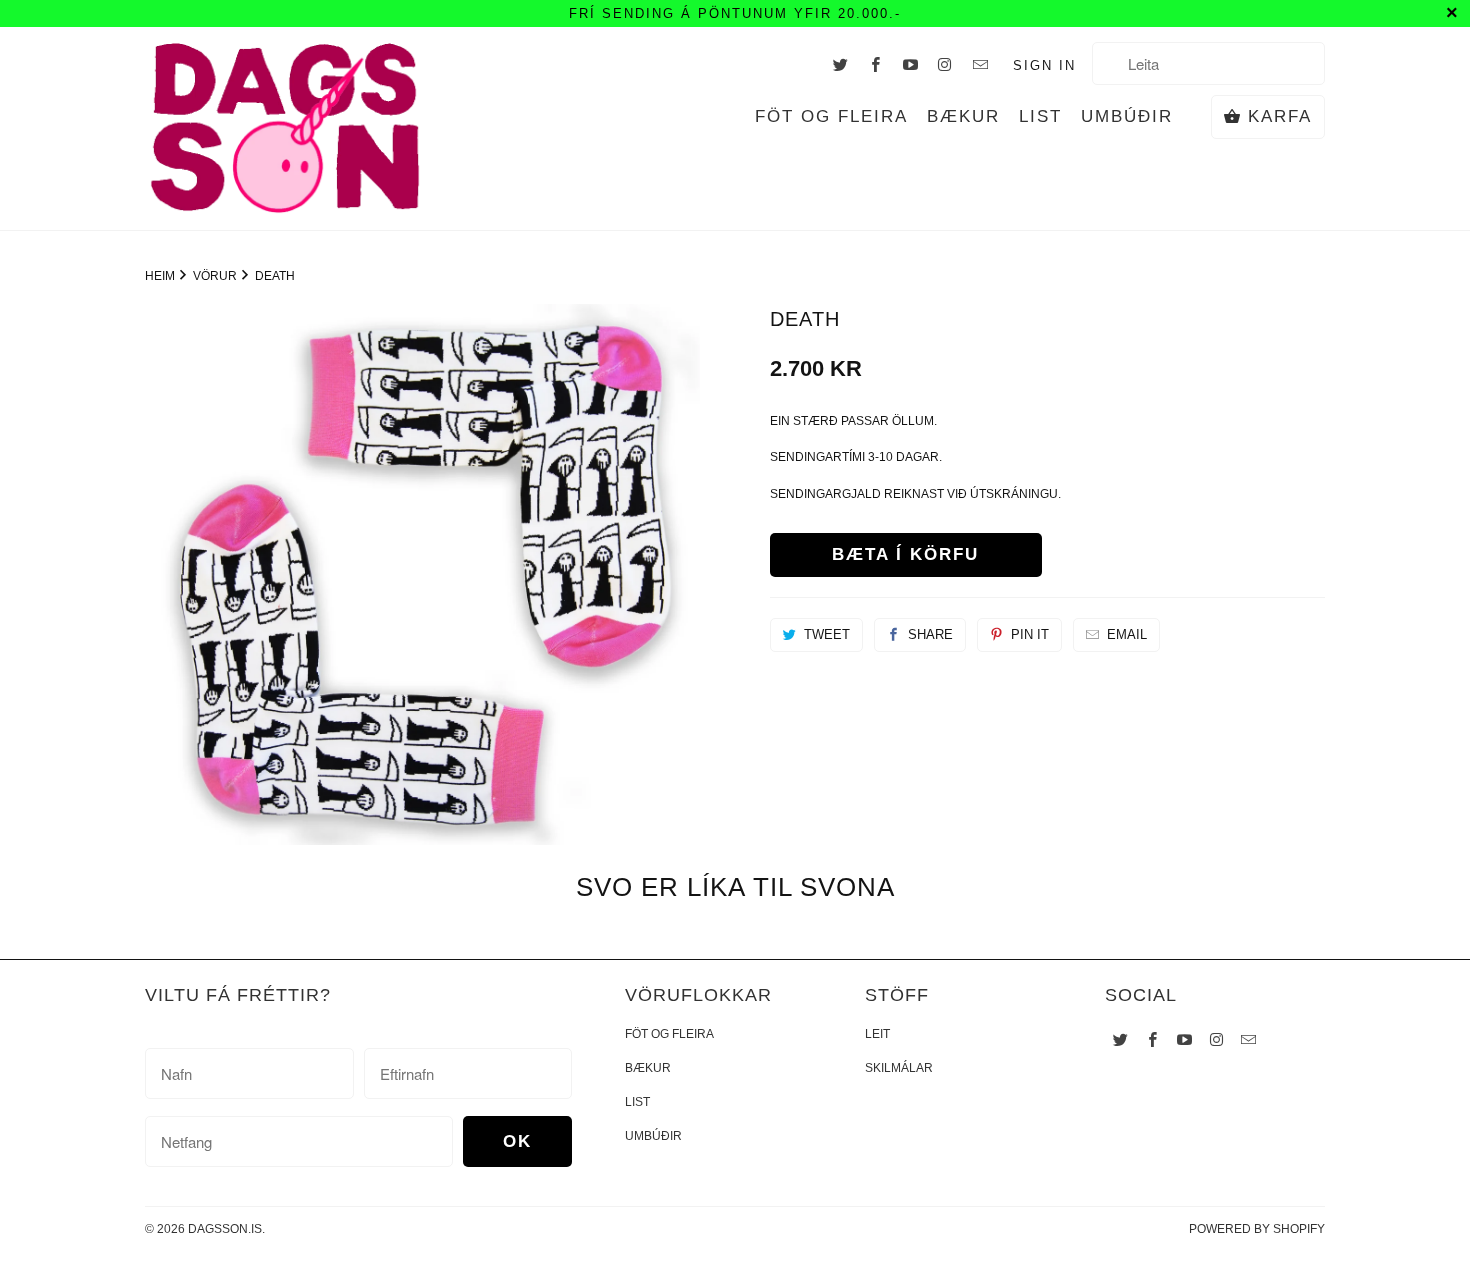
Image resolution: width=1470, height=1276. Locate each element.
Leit (877, 1034)
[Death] (422, 574)
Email (1127, 634)
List (1040, 116)
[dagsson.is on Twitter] (841, 64)
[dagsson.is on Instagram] (946, 64)
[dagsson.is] (285, 128)
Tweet (827, 634)
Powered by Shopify (1257, 1229)
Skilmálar (899, 1068)
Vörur (216, 276)
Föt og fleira (831, 116)
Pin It (1030, 634)
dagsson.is (225, 1229)
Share (930, 634)
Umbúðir (1127, 116)
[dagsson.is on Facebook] (876, 64)
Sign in (1044, 65)
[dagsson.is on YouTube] (911, 64)
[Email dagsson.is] (981, 64)
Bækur (963, 116)
